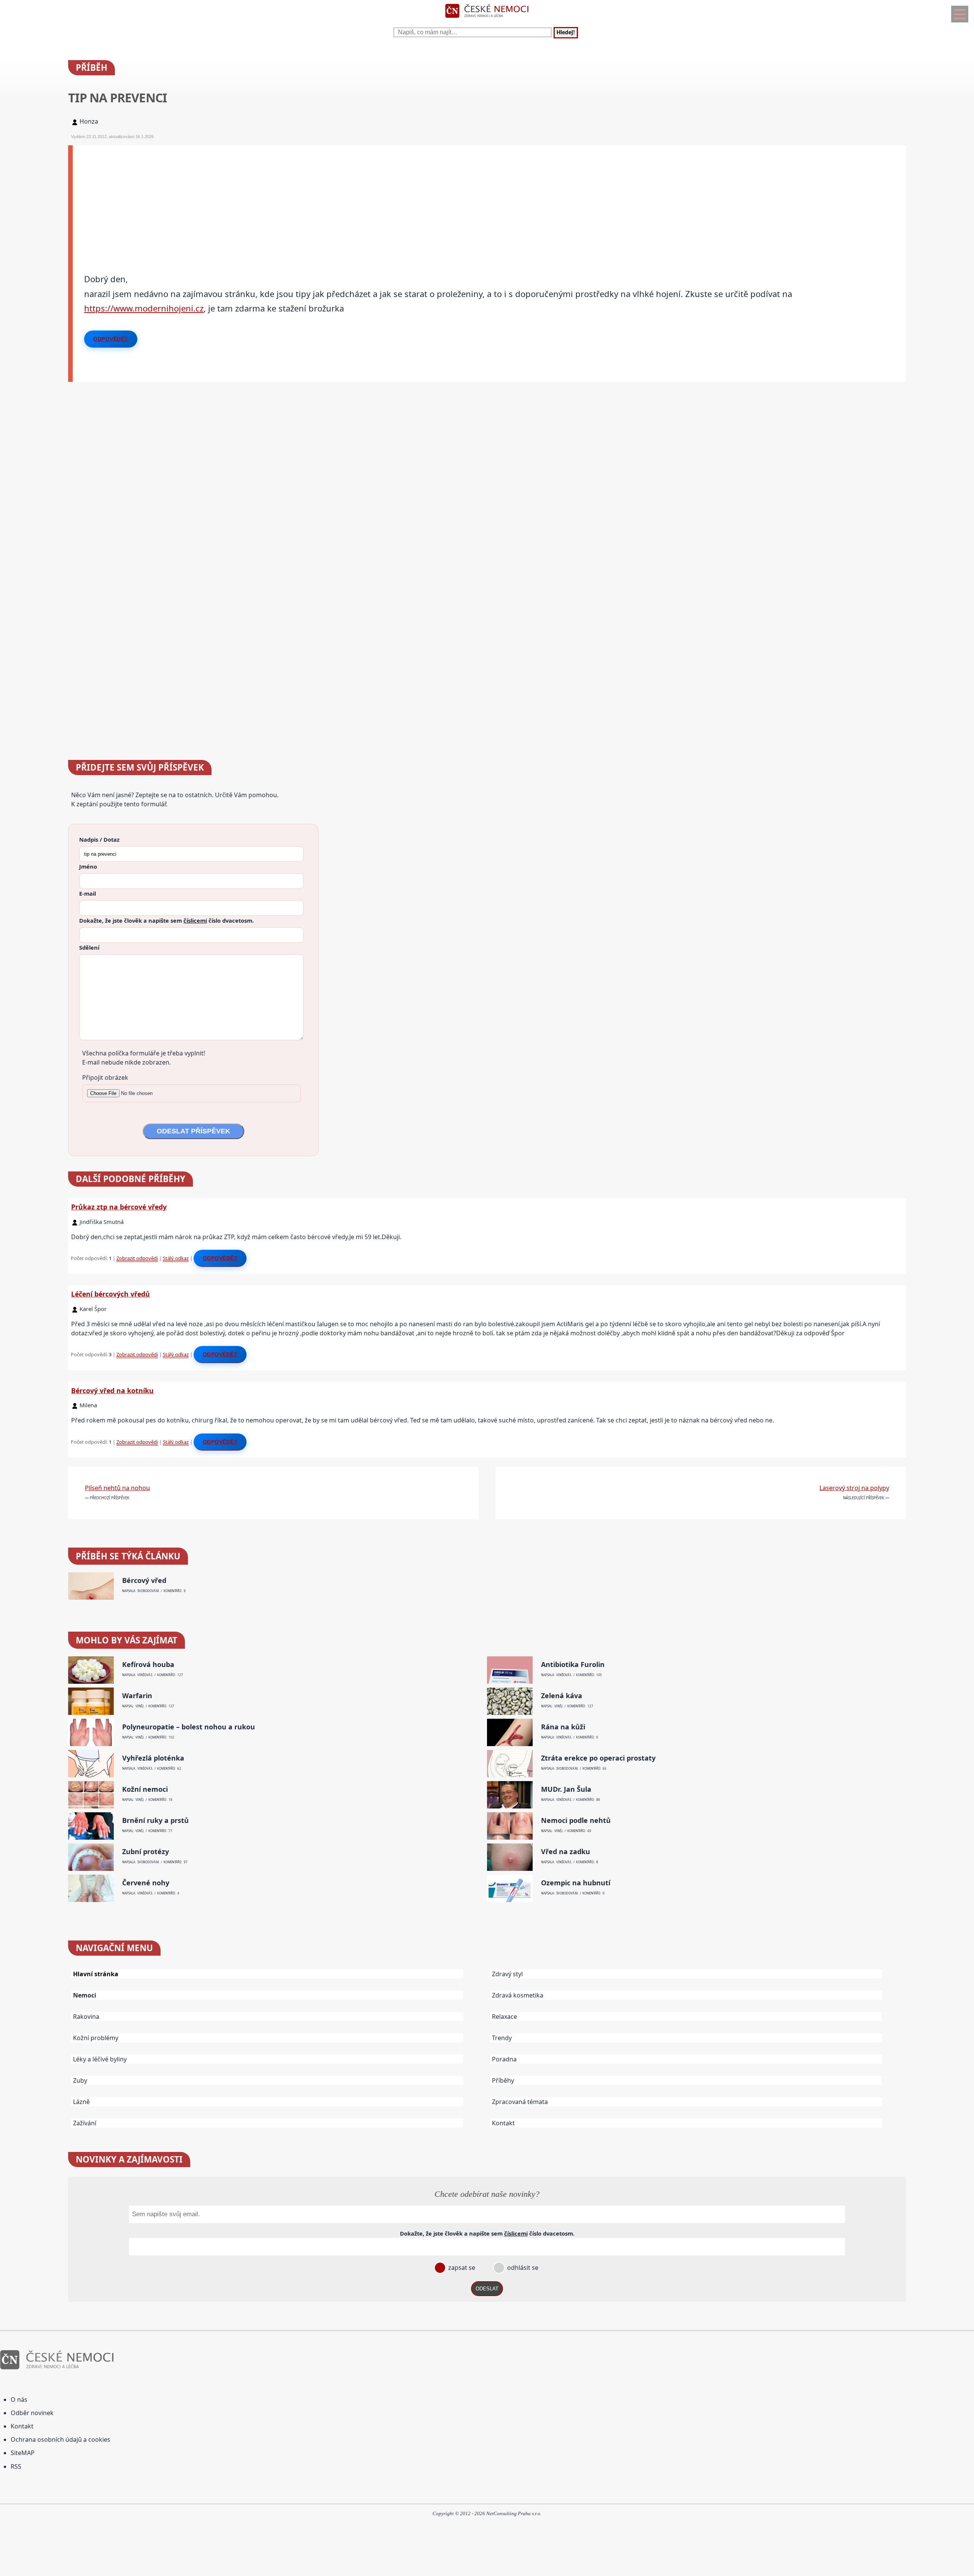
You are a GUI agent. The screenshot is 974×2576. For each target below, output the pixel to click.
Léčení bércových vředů (111, 1294)
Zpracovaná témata (520, 2102)
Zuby (80, 2080)
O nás (19, 2400)
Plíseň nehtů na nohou (117, 1488)
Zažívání (85, 2123)
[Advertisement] (301, 199)
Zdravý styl (507, 1974)
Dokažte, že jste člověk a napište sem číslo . (166, 920)
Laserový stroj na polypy (854, 1488)
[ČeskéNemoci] (487, 19)
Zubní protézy (146, 1852)
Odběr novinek (32, 2413)
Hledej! (566, 33)
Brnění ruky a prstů (155, 1820)
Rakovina (86, 2017)
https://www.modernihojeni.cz (144, 308)
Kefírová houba (148, 1665)
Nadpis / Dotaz (99, 839)
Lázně (81, 2102)
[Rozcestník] (960, 14)
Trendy (502, 2038)
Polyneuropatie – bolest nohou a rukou (189, 1727)
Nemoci (85, 1995)
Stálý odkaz (176, 1258)
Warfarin (137, 1696)
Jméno (88, 866)
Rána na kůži (563, 1727)
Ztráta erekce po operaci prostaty (598, 1758)
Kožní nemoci (145, 1789)
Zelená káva (562, 1696)
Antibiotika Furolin (573, 1665)
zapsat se (461, 2268)
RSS (16, 2466)
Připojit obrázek (105, 1077)
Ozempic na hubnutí (576, 1883)
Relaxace (505, 2017)
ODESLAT (487, 2289)
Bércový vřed (144, 1580)
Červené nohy (146, 1883)
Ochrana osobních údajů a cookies (60, 2439)
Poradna (504, 2059)
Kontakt (503, 2123)
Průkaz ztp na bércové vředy (119, 1207)
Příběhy (503, 2080)
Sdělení (89, 947)
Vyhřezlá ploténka (153, 1758)
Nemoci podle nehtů (576, 1820)
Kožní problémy (96, 2038)
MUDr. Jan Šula (566, 1789)
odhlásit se (522, 2268)
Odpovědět (111, 339)
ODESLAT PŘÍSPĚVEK (193, 1131)
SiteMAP (23, 2453)
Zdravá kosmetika (518, 1995)
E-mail (88, 893)
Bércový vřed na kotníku (112, 1390)
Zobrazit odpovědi (137, 1258)
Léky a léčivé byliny (100, 2059)
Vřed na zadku (566, 1852)
